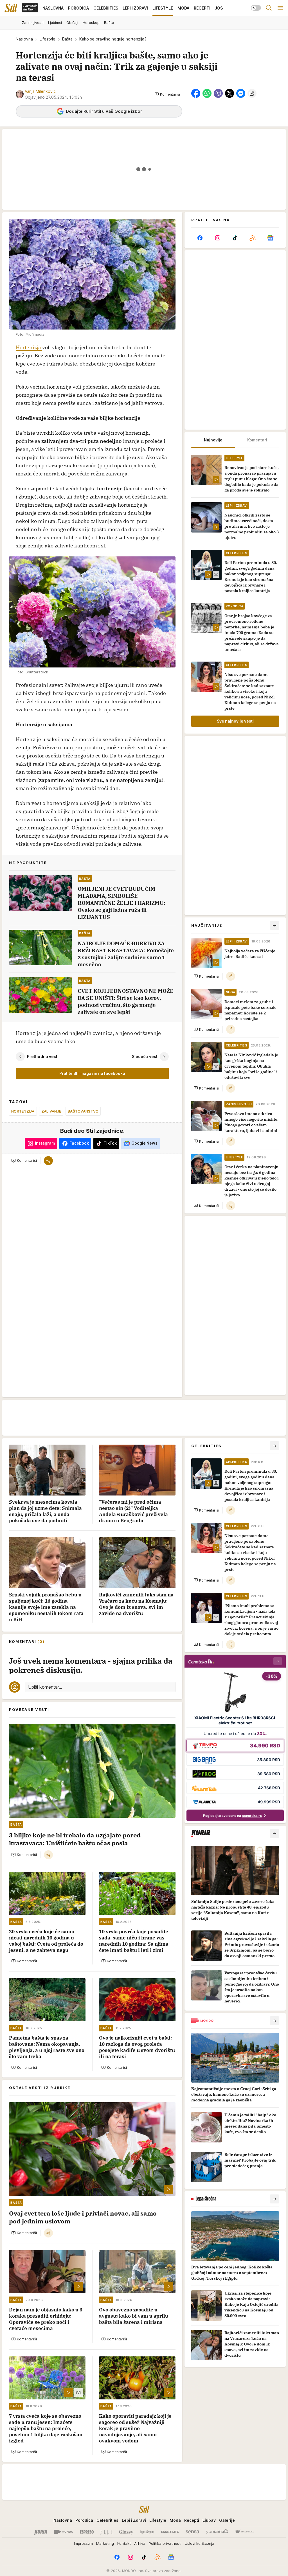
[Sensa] (193, 2532)
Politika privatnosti (165, 2543)
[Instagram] (217, 238)
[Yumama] (217, 2532)
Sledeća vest (145, 1056)
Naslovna (24, 39)
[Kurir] (41, 2532)
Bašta (67, 39)
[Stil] (11, 8)
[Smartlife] (170, 2532)
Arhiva (140, 2543)
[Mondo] (64, 2532)
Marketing (105, 2543)
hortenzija (23, 1111)
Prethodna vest (42, 1056)
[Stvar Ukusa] (244, 2532)
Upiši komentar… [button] (45, 1687)
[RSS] (253, 238)
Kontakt (124, 2543)
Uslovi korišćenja (200, 2543)
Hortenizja (29, 347)
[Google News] (270, 238)
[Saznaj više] (274, 1833)
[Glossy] (126, 2532)
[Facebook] (200, 238)
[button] (167, 94)
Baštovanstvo (83, 1111)
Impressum (83, 2543)
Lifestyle (48, 39)
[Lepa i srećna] (147, 2532)
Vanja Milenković (40, 91)
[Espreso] (87, 2532)
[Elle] (106, 2532)
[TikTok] (235, 238)
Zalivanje (51, 1111)
